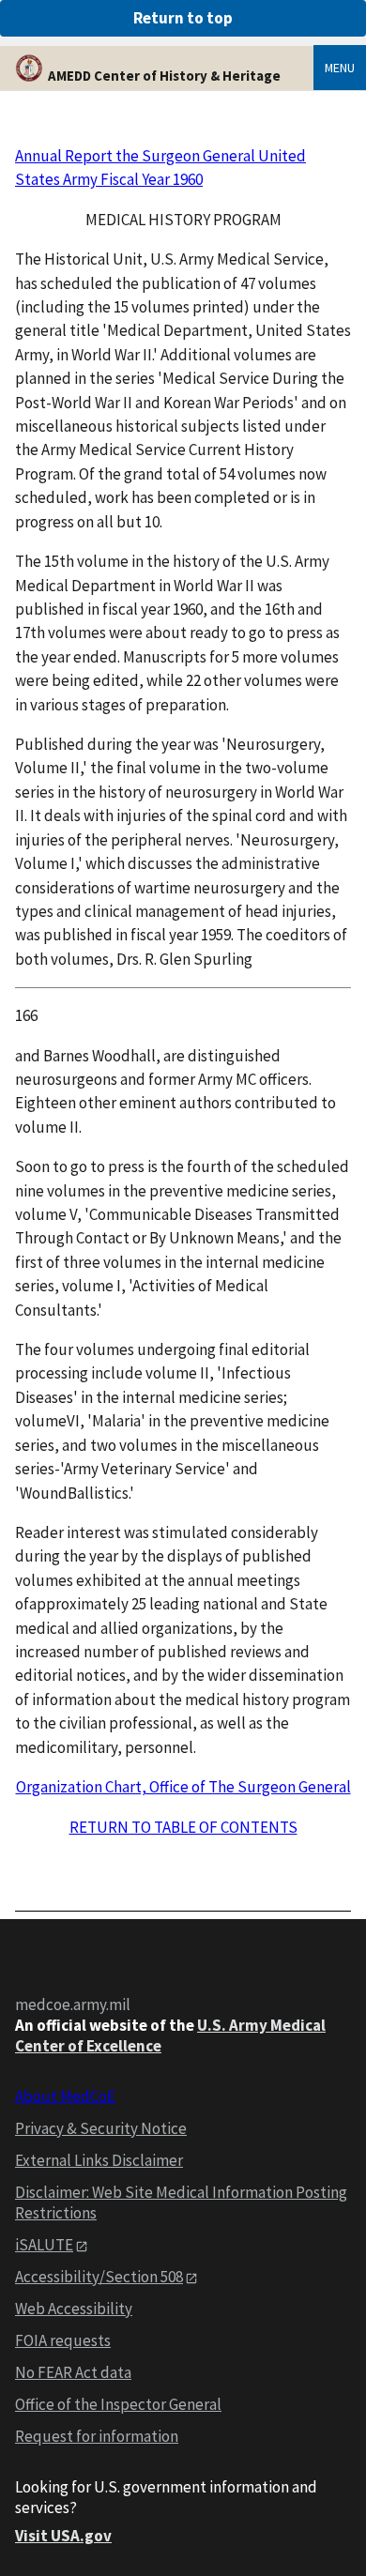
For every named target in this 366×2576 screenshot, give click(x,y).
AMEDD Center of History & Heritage (164, 76)
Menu (340, 68)
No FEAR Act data (73, 2372)
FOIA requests (63, 2340)
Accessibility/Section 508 (99, 2277)
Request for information (97, 2436)
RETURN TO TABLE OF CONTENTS (183, 1827)
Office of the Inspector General (118, 2404)
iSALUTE (44, 2245)
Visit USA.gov (63, 2536)
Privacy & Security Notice (101, 2128)
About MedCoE (65, 2096)
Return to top (183, 18)
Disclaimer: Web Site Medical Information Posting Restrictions (181, 2203)
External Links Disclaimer (99, 2160)
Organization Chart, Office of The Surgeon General (183, 1787)
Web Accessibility (74, 2309)
